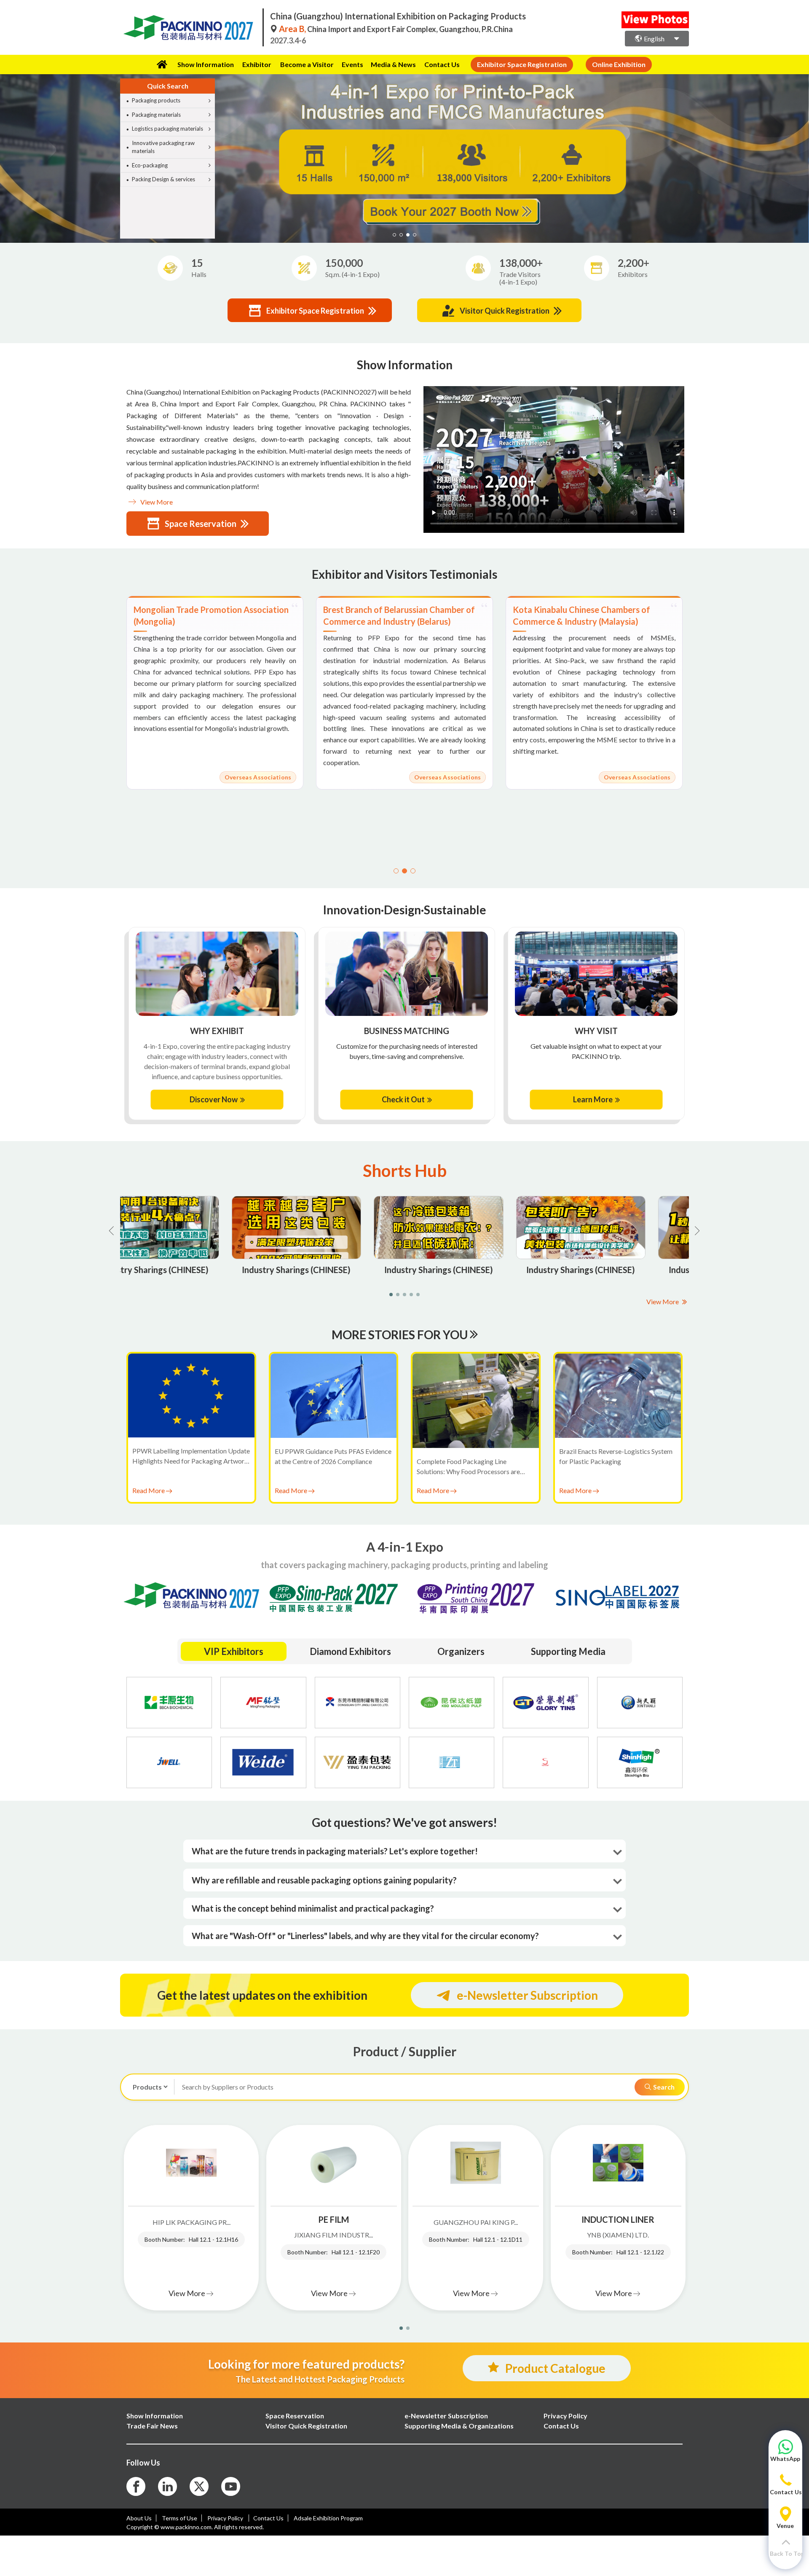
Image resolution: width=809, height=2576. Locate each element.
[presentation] (8, 148)
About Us (139, 2518)
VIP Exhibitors (234, 1651)
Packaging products (156, 100)
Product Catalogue (555, 2368)
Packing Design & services (163, 179)
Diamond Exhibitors (350, 1651)
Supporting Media (568, 1651)
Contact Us (442, 64)
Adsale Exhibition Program (328, 2518)
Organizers (461, 1651)
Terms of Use (179, 2518)
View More (156, 502)
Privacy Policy (226, 2518)
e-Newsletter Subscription (527, 1995)
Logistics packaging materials (167, 129)
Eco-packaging (150, 165)
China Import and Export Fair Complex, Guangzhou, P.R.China (396, 29)
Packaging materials (156, 115)
